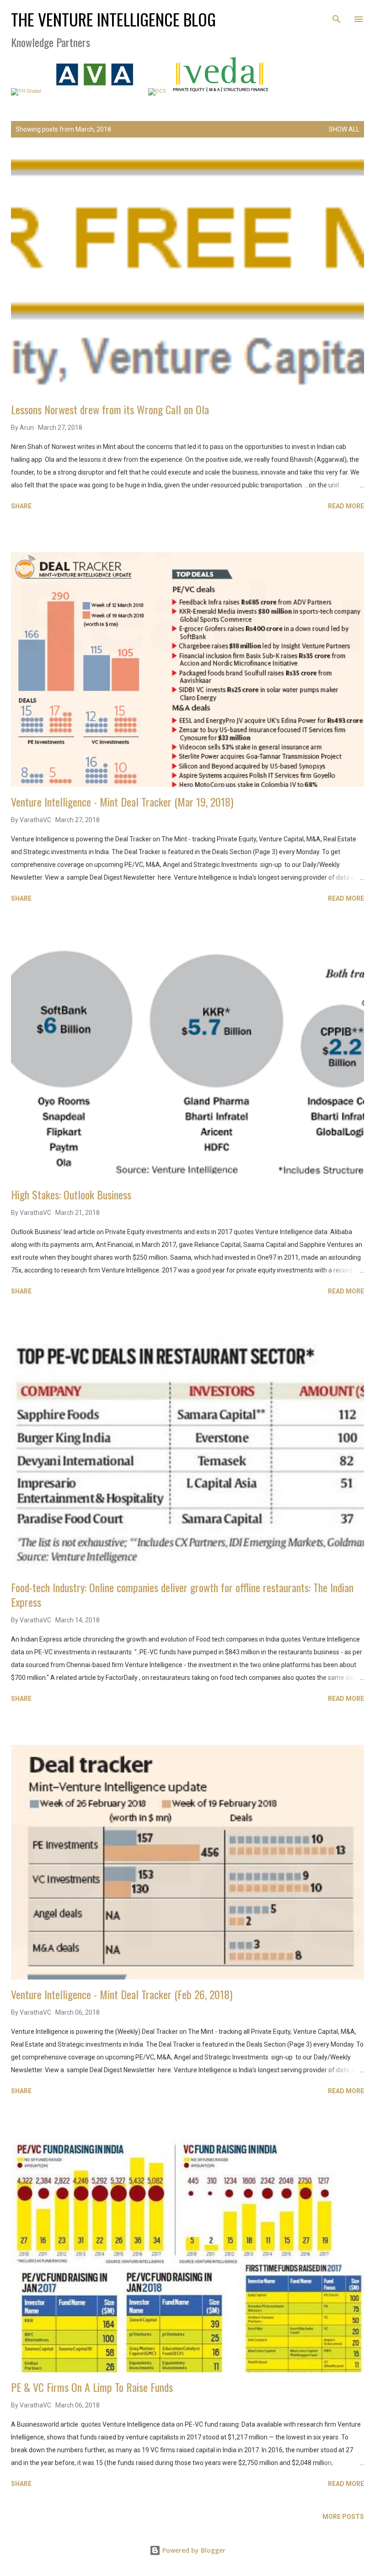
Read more (346, 506)
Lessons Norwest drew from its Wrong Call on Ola (110, 409)
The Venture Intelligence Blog (113, 19)
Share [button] (21, 506)
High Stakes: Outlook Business (71, 1194)
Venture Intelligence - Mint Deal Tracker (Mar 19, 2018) (122, 802)
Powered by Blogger (193, 2550)
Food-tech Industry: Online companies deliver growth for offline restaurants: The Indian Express (182, 1594)
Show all (344, 129)
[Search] (337, 16)
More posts (343, 2517)
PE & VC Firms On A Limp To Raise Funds (92, 2387)
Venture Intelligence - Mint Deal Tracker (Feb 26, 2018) (122, 1994)
